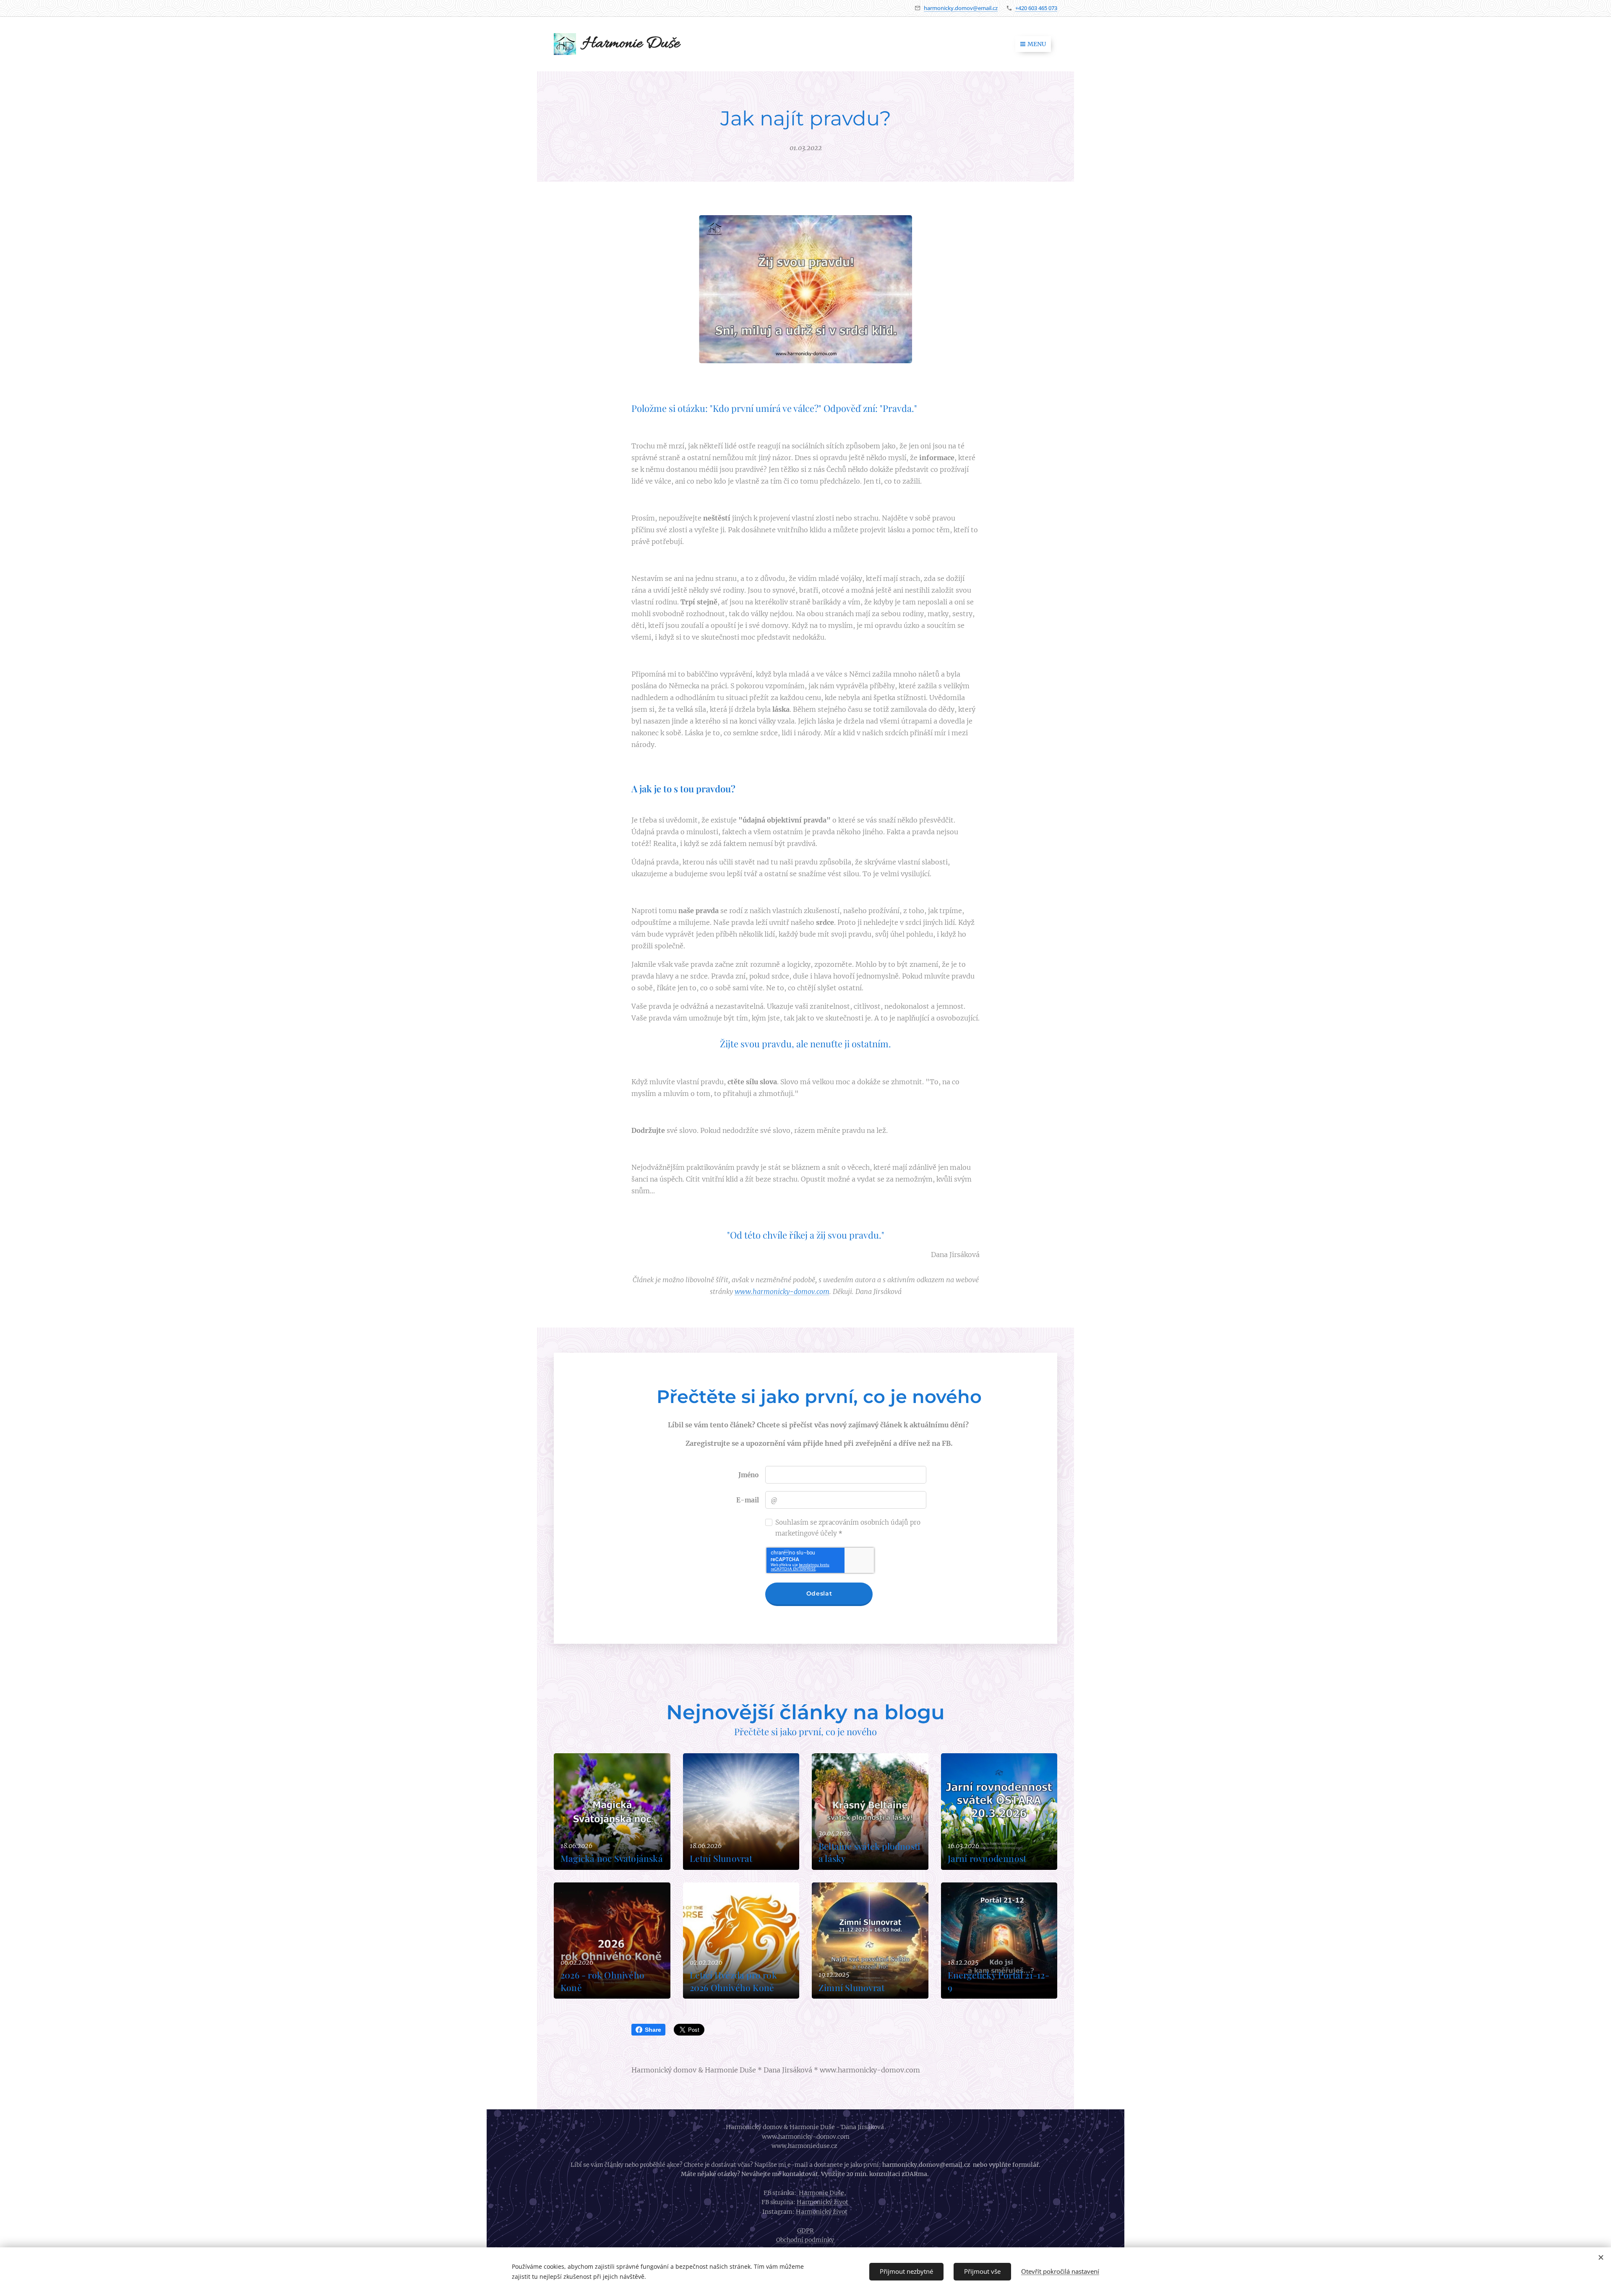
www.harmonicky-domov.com (782, 1291)
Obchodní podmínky (806, 2240)
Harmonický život (823, 2202)
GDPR (805, 2231)
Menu (1037, 44)
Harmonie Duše (821, 2193)
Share (653, 2030)
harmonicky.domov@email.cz (961, 8)
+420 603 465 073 (1036, 8)
